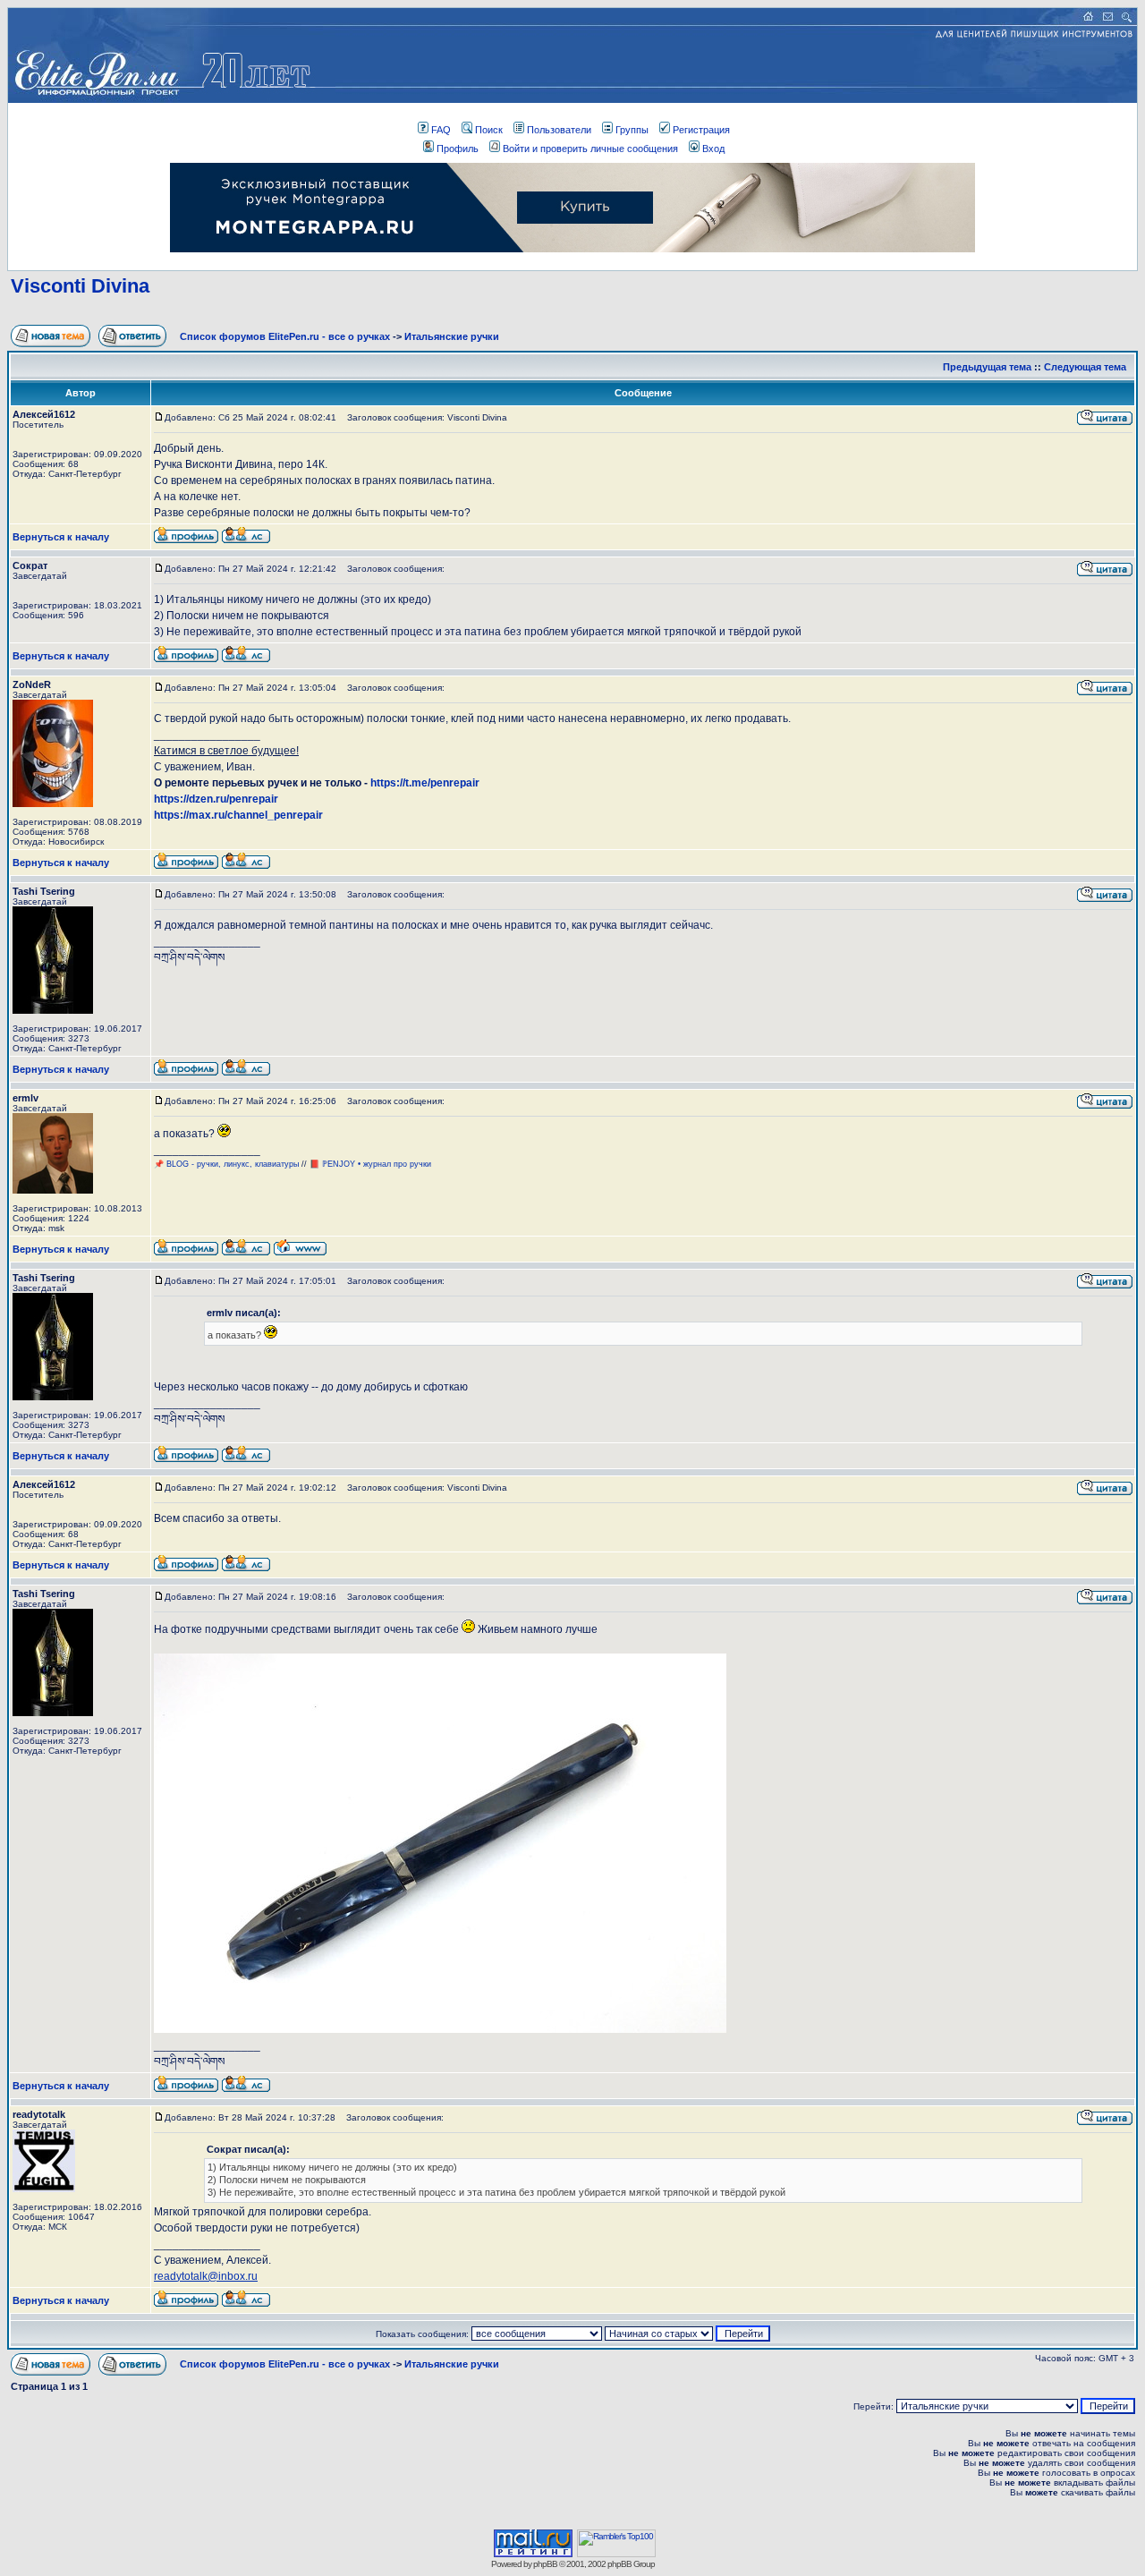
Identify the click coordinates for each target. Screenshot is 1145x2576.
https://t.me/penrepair (425, 783)
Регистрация (701, 130)
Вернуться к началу (61, 537)
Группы (632, 130)
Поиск (489, 130)
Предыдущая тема (987, 367)
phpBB (545, 2564)
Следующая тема (1085, 367)
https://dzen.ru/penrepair (216, 799)
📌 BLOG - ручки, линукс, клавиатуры (228, 1164)
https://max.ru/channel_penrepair (238, 815)
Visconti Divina (80, 286)
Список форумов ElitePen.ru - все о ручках (285, 336)
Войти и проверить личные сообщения (590, 149)
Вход (713, 149)
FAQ (441, 130)
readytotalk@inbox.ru (206, 2276)
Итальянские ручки (452, 336)
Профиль (458, 149)
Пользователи (559, 130)
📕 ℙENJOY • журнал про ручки (370, 1164)
